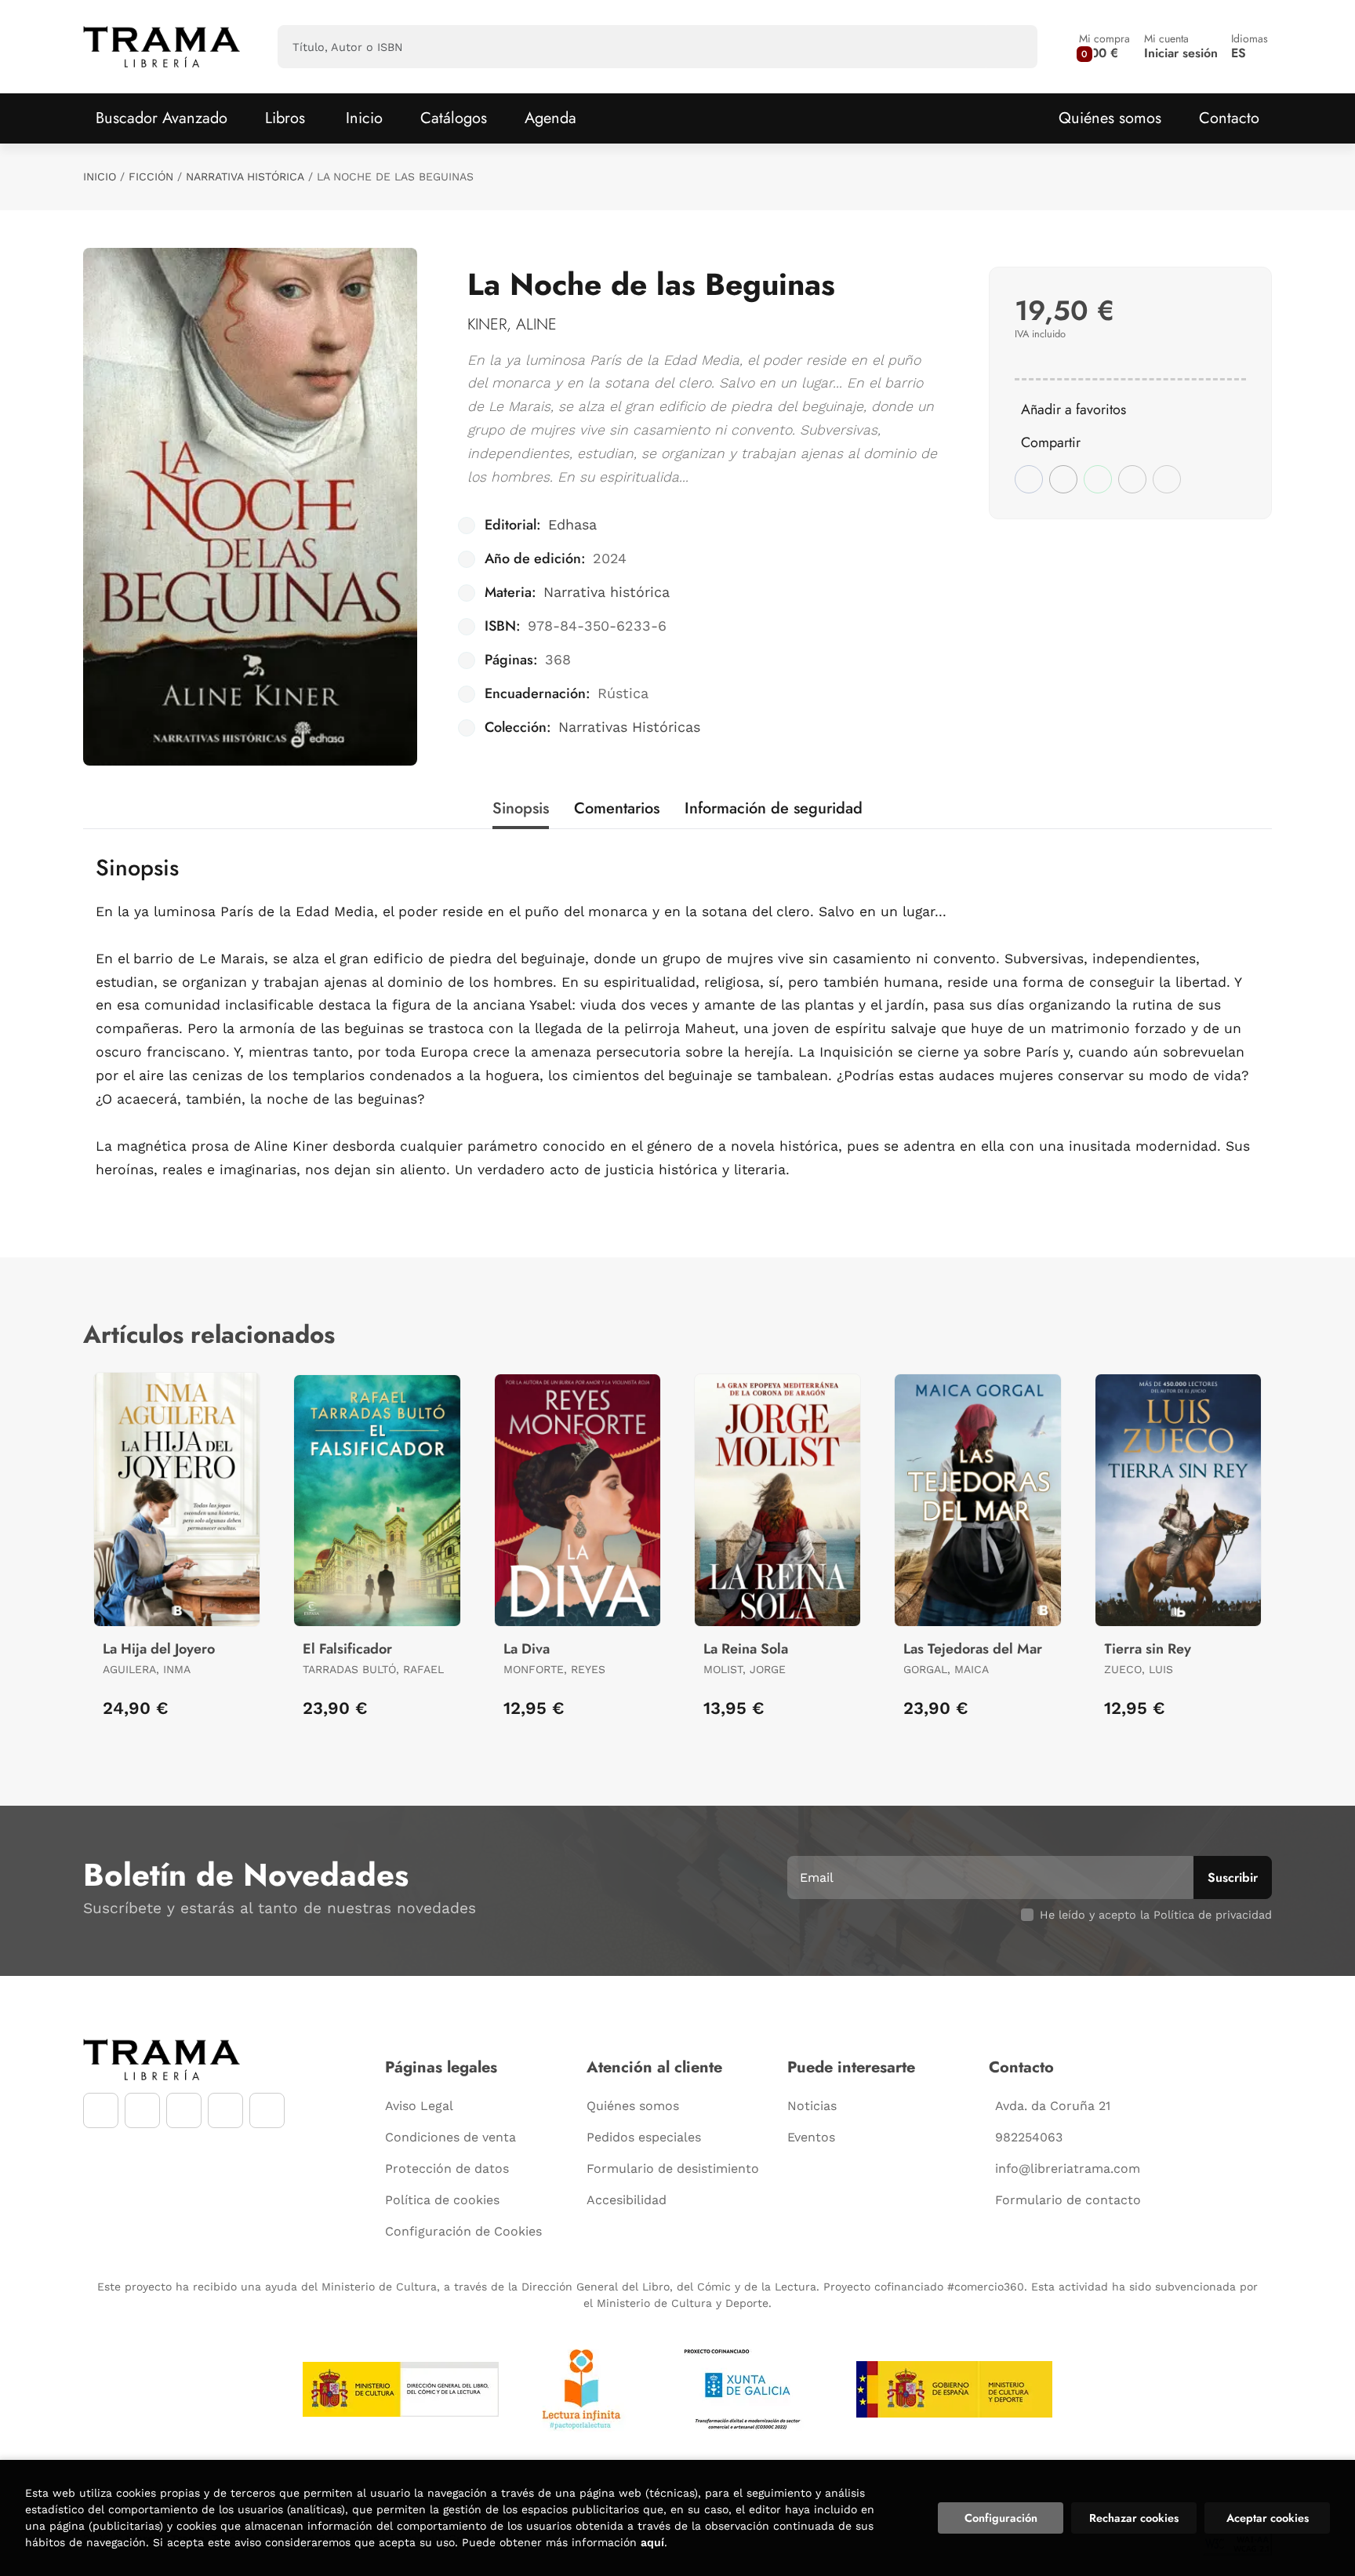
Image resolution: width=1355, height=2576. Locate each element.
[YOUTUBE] (184, 2110)
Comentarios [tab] (617, 808)
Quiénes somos (1110, 118)
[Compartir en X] (1063, 479)
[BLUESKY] (267, 2110)
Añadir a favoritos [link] (1073, 409)
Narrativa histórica (245, 176)
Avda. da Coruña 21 (1053, 2106)
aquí (652, 2542)
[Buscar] (1012, 47)
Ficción (151, 176)
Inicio (100, 176)
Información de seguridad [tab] (774, 808)
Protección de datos (447, 2168)
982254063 (1029, 2137)
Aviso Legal (419, 2106)
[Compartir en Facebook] (1029, 479)
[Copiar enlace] (1167, 479)
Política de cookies (442, 2200)
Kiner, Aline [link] (512, 324)
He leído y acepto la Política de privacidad (1156, 1915)
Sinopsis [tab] (521, 808)
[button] (1104, 47)
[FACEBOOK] (101, 2110)
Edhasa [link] (572, 524)
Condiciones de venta (450, 2137)
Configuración (1001, 2518)
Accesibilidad (627, 2200)
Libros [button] (285, 118)
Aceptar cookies (1268, 2518)
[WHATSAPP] (225, 2110)
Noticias (812, 2106)
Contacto (1229, 118)
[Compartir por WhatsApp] (1098, 479)
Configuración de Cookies (463, 2231)
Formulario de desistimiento (673, 2168)
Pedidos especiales (644, 2137)
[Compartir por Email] (1132, 479)
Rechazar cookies (1134, 2518)
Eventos (811, 2137)
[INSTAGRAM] (142, 2110)
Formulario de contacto (1068, 2200)
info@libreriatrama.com (1068, 2168)
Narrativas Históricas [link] (629, 727)
